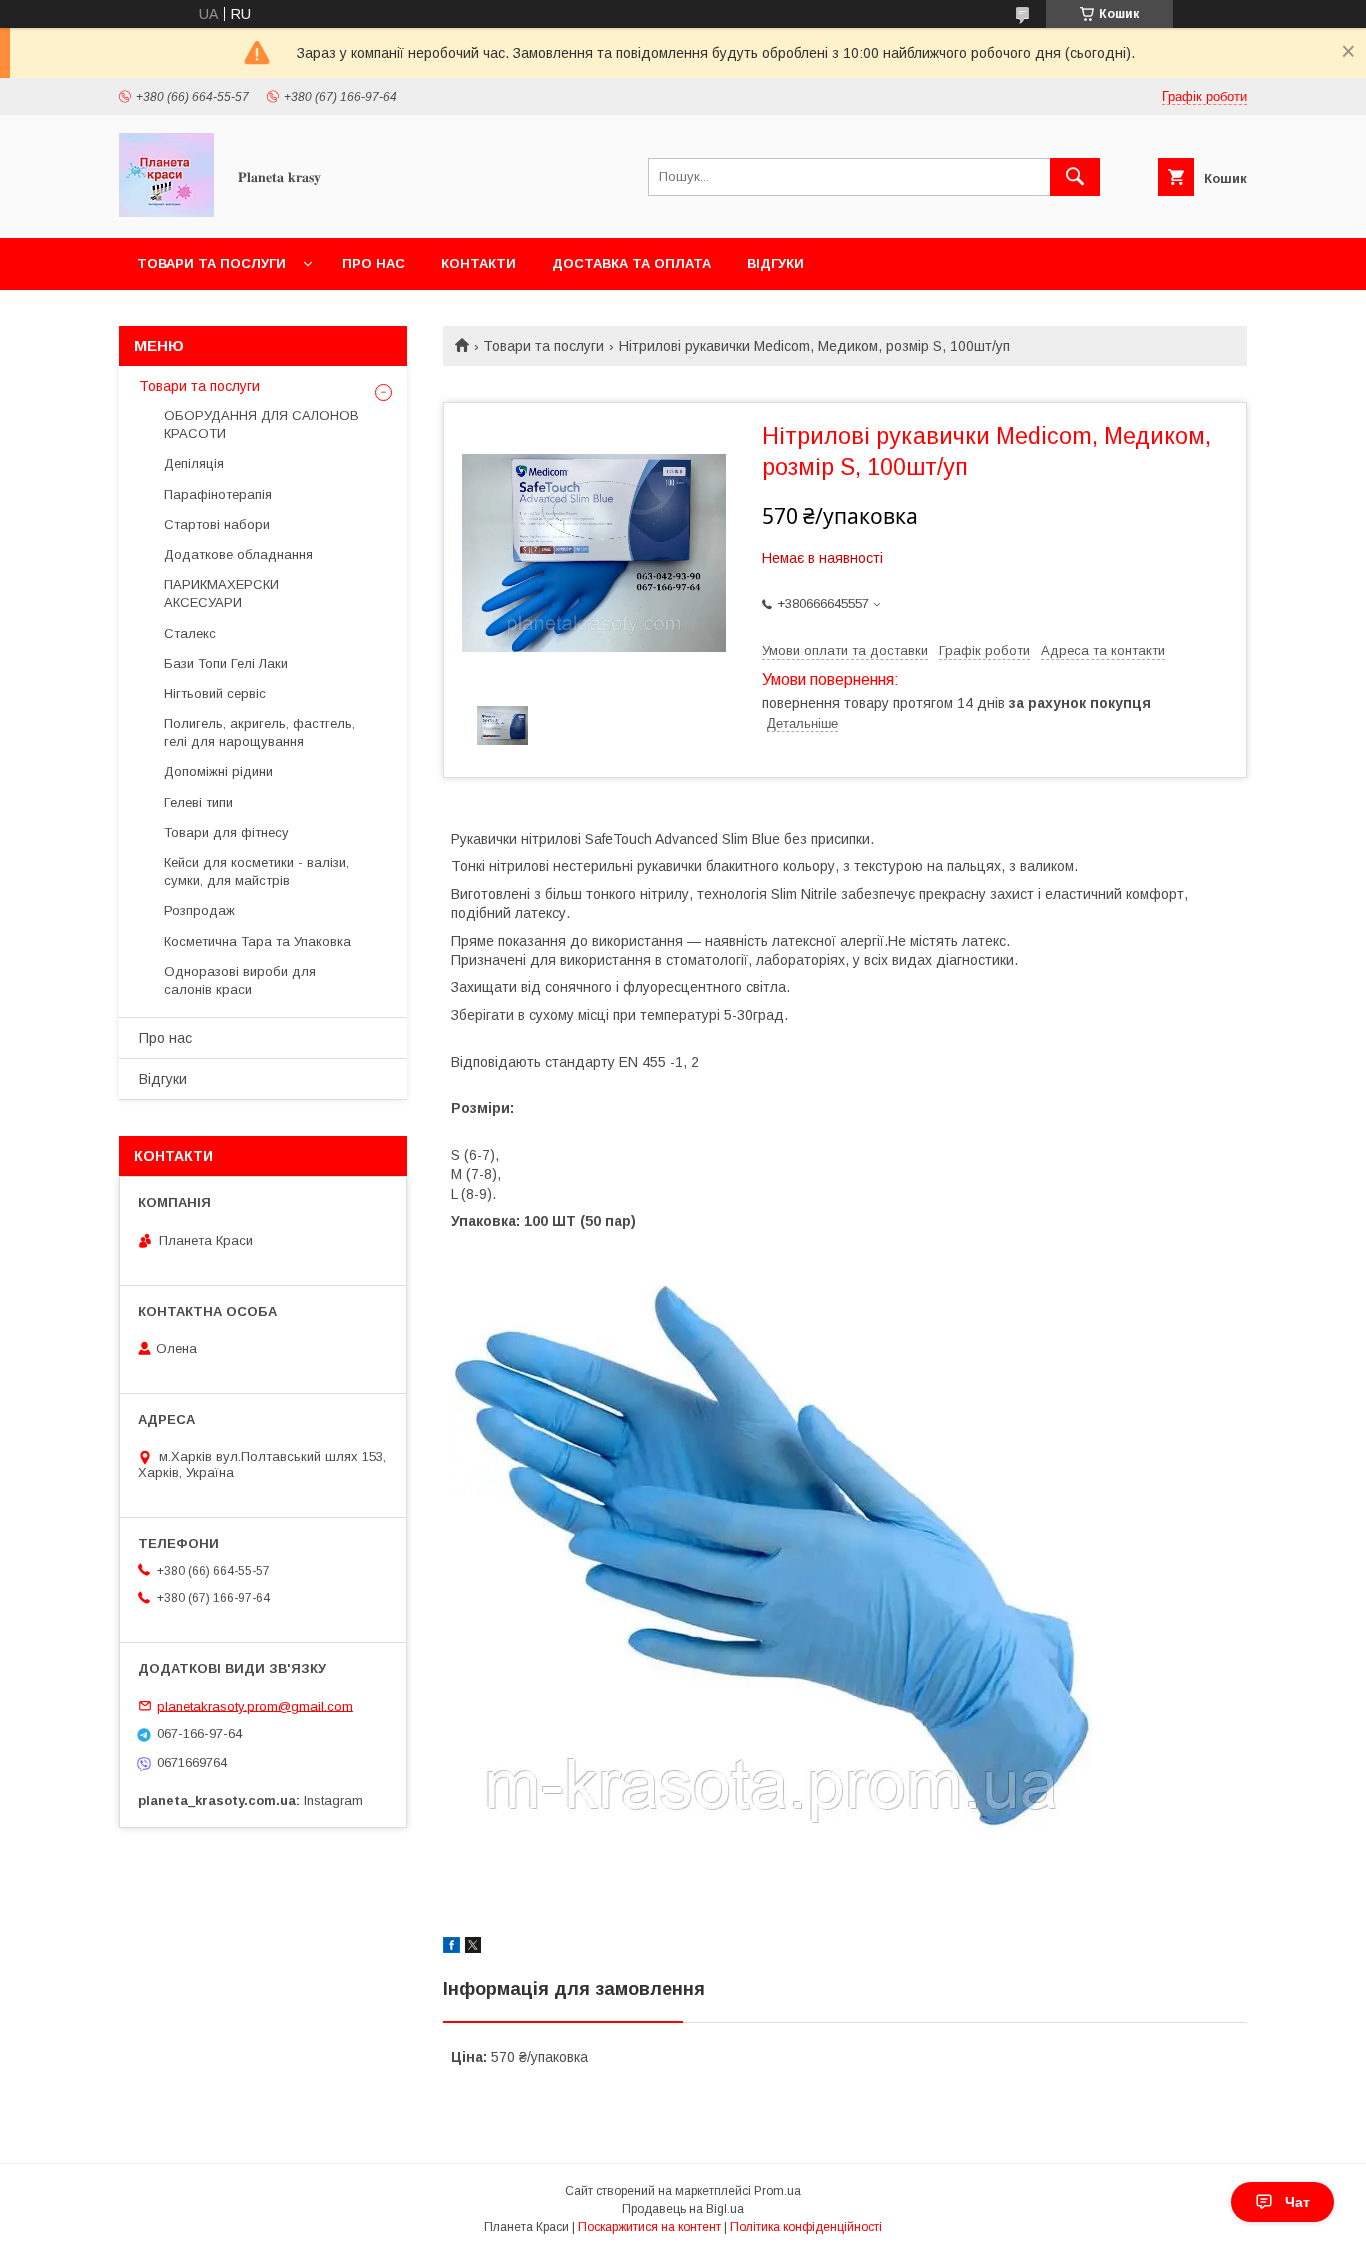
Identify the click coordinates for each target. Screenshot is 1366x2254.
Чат (1297, 2202)
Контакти (478, 263)
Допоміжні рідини (218, 771)
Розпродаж (199, 910)
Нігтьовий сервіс (215, 693)
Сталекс (190, 633)
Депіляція (194, 463)
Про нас (373, 263)
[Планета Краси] (166, 212)
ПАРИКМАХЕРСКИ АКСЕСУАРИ (221, 593)
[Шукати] (1075, 177)
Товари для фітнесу (226, 832)
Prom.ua (777, 2191)
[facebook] (451, 1948)
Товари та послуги (211, 263)
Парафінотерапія (218, 494)
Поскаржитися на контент (649, 2227)
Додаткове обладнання (238, 554)
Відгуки (775, 263)
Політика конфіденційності (806, 2227)
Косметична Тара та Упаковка (257, 941)
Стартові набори (217, 524)
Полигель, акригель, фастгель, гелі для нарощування (259, 732)
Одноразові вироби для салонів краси (240, 980)
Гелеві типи (198, 802)
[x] (473, 1948)
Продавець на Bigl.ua (683, 2209)
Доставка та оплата (631, 263)
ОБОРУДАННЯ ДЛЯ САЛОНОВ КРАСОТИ (261, 424)
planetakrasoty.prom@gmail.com (255, 1705)
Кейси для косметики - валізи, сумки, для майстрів (256, 871)
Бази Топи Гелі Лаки (226, 663)
